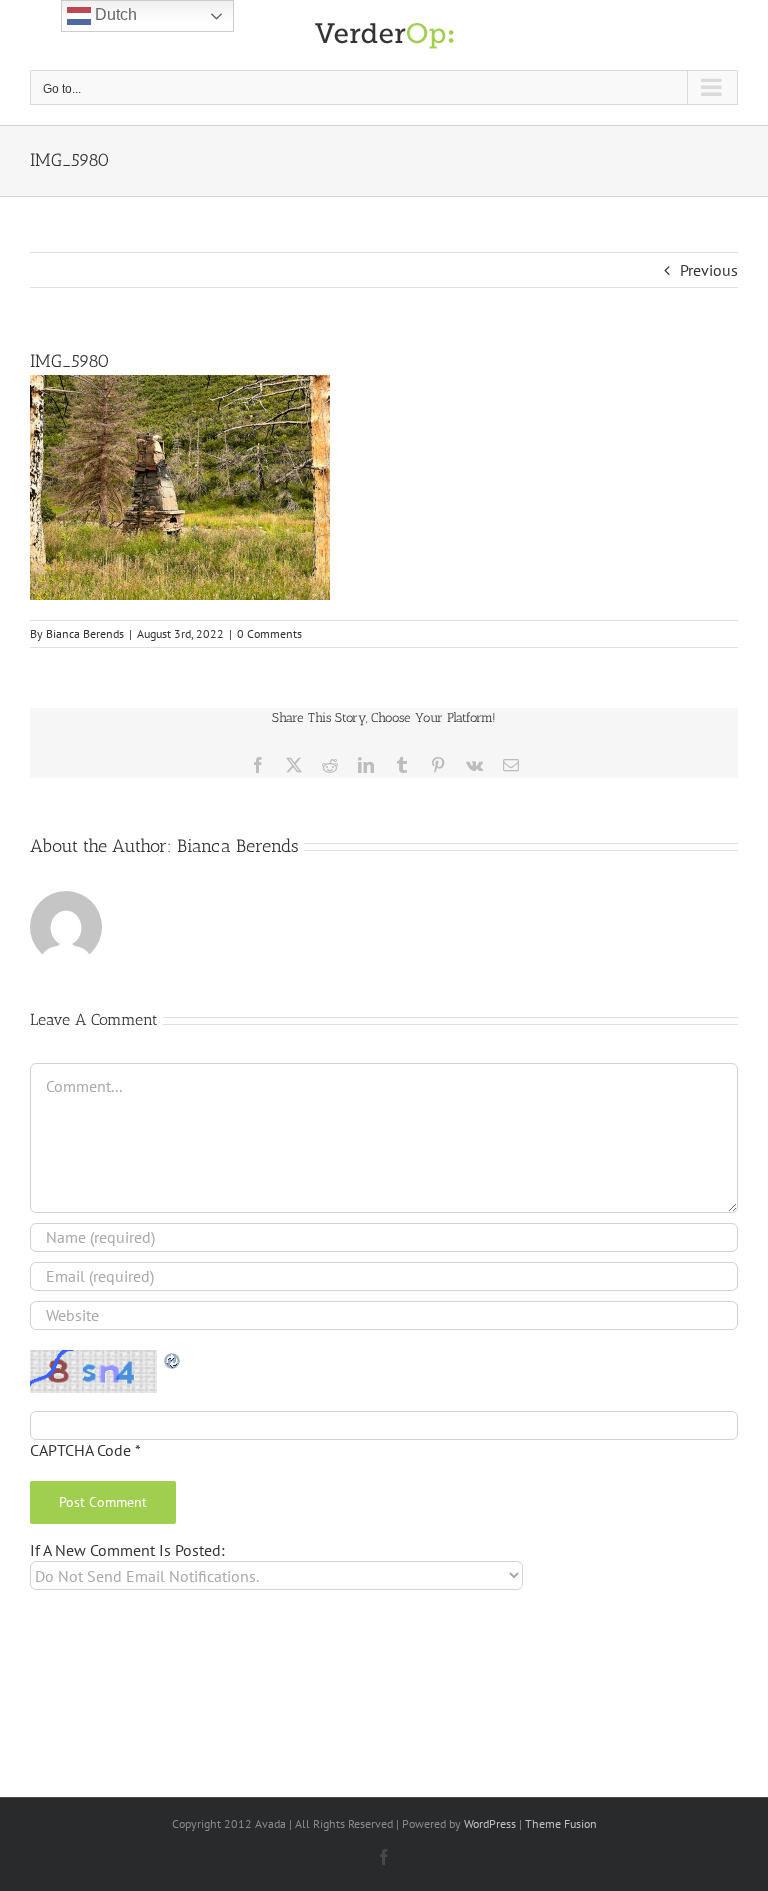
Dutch (114, 14)
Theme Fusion (561, 1823)
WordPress (490, 1823)
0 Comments (269, 633)
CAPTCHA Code (80, 1450)
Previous (709, 270)
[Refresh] (173, 1360)
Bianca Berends (85, 633)
